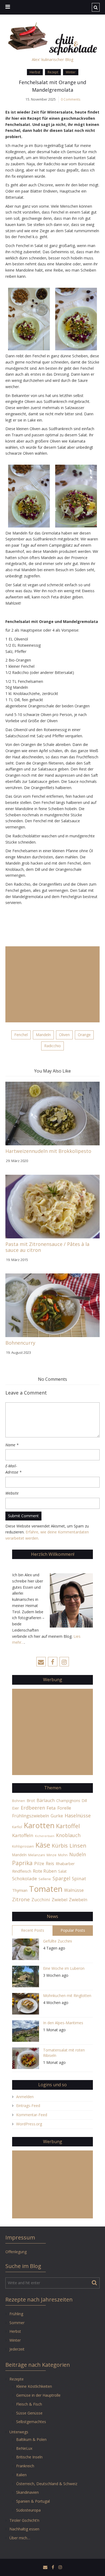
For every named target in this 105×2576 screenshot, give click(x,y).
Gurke (57, 1816)
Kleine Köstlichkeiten (34, 2386)
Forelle (64, 1808)
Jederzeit (17, 2349)
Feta (51, 1808)
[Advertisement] (52, 984)
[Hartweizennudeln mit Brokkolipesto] (52, 1113)
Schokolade (24, 1878)
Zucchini (41, 1900)
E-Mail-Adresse (13, 1469)
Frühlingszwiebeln (31, 1816)
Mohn (63, 1855)
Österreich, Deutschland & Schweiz (47, 2484)
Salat (62, 1871)
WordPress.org (29, 2124)
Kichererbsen (45, 1836)
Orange (84, 1035)
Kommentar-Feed (32, 2115)
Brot (31, 1800)
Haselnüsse (78, 1815)
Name (12, 1445)
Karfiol (17, 1827)
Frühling (16, 2314)
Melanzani (37, 1855)
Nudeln (78, 1854)
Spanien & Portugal (33, 2501)
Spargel (61, 1878)
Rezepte (17, 2379)
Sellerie (45, 1879)
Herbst (35, 72)
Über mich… (20, 2538)
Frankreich (25, 2466)
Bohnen (19, 1801)
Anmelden (25, 2097)
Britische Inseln (29, 2457)
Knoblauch (68, 1835)
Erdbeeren (33, 1808)
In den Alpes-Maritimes (63, 2023)
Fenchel (21, 1035)
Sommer (17, 2323)
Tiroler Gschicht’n (24, 2520)
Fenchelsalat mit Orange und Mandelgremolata (52, 86)
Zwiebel (59, 1900)
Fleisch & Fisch (29, 2404)
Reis (50, 1864)
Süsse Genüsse (29, 2413)
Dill (84, 1801)
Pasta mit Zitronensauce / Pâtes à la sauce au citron (47, 1247)
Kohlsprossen (23, 1846)
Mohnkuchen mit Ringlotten (67, 1996)
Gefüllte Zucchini (57, 1941)
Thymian (20, 1890)
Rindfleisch (22, 1871)
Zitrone (21, 1899)
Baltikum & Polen (31, 2439)
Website (12, 1493)
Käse (43, 1845)
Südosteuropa (28, 2510)
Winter (71, 72)
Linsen (78, 1845)
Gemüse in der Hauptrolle (38, 2395)
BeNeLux (24, 2448)
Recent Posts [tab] (33, 1930)
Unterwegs (19, 2432)
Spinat (79, 1878)
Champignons (68, 1801)
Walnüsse (74, 1890)
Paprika (22, 1863)
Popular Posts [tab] (73, 1930)
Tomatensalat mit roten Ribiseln (64, 2053)
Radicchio (52, 1046)
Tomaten (46, 1889)
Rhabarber (65, 1864)
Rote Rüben (45, 1871)
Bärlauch (46, 1800)
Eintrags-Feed (28, 2106)
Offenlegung (16, 2252)
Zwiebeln (78, 1900)
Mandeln (43, 1035)
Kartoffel (68, 1826)
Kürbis (60, 1846)
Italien (21, 2475)
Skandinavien (27, 2492)
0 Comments (71, 99)
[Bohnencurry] (52, 1305)
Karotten (39, 1825)
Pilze (39, 1863)
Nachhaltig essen (24, 2529)
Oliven (64, 1035)
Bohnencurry (20, 1343)
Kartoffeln (23, 1835)
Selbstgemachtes (31, 2422)
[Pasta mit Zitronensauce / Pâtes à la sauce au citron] (52, 1206)
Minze (52, 1855)
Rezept (53, 72)
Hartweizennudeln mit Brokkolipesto (48, 1151)
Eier (16, 1808)
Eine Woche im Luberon (64, 1968)
